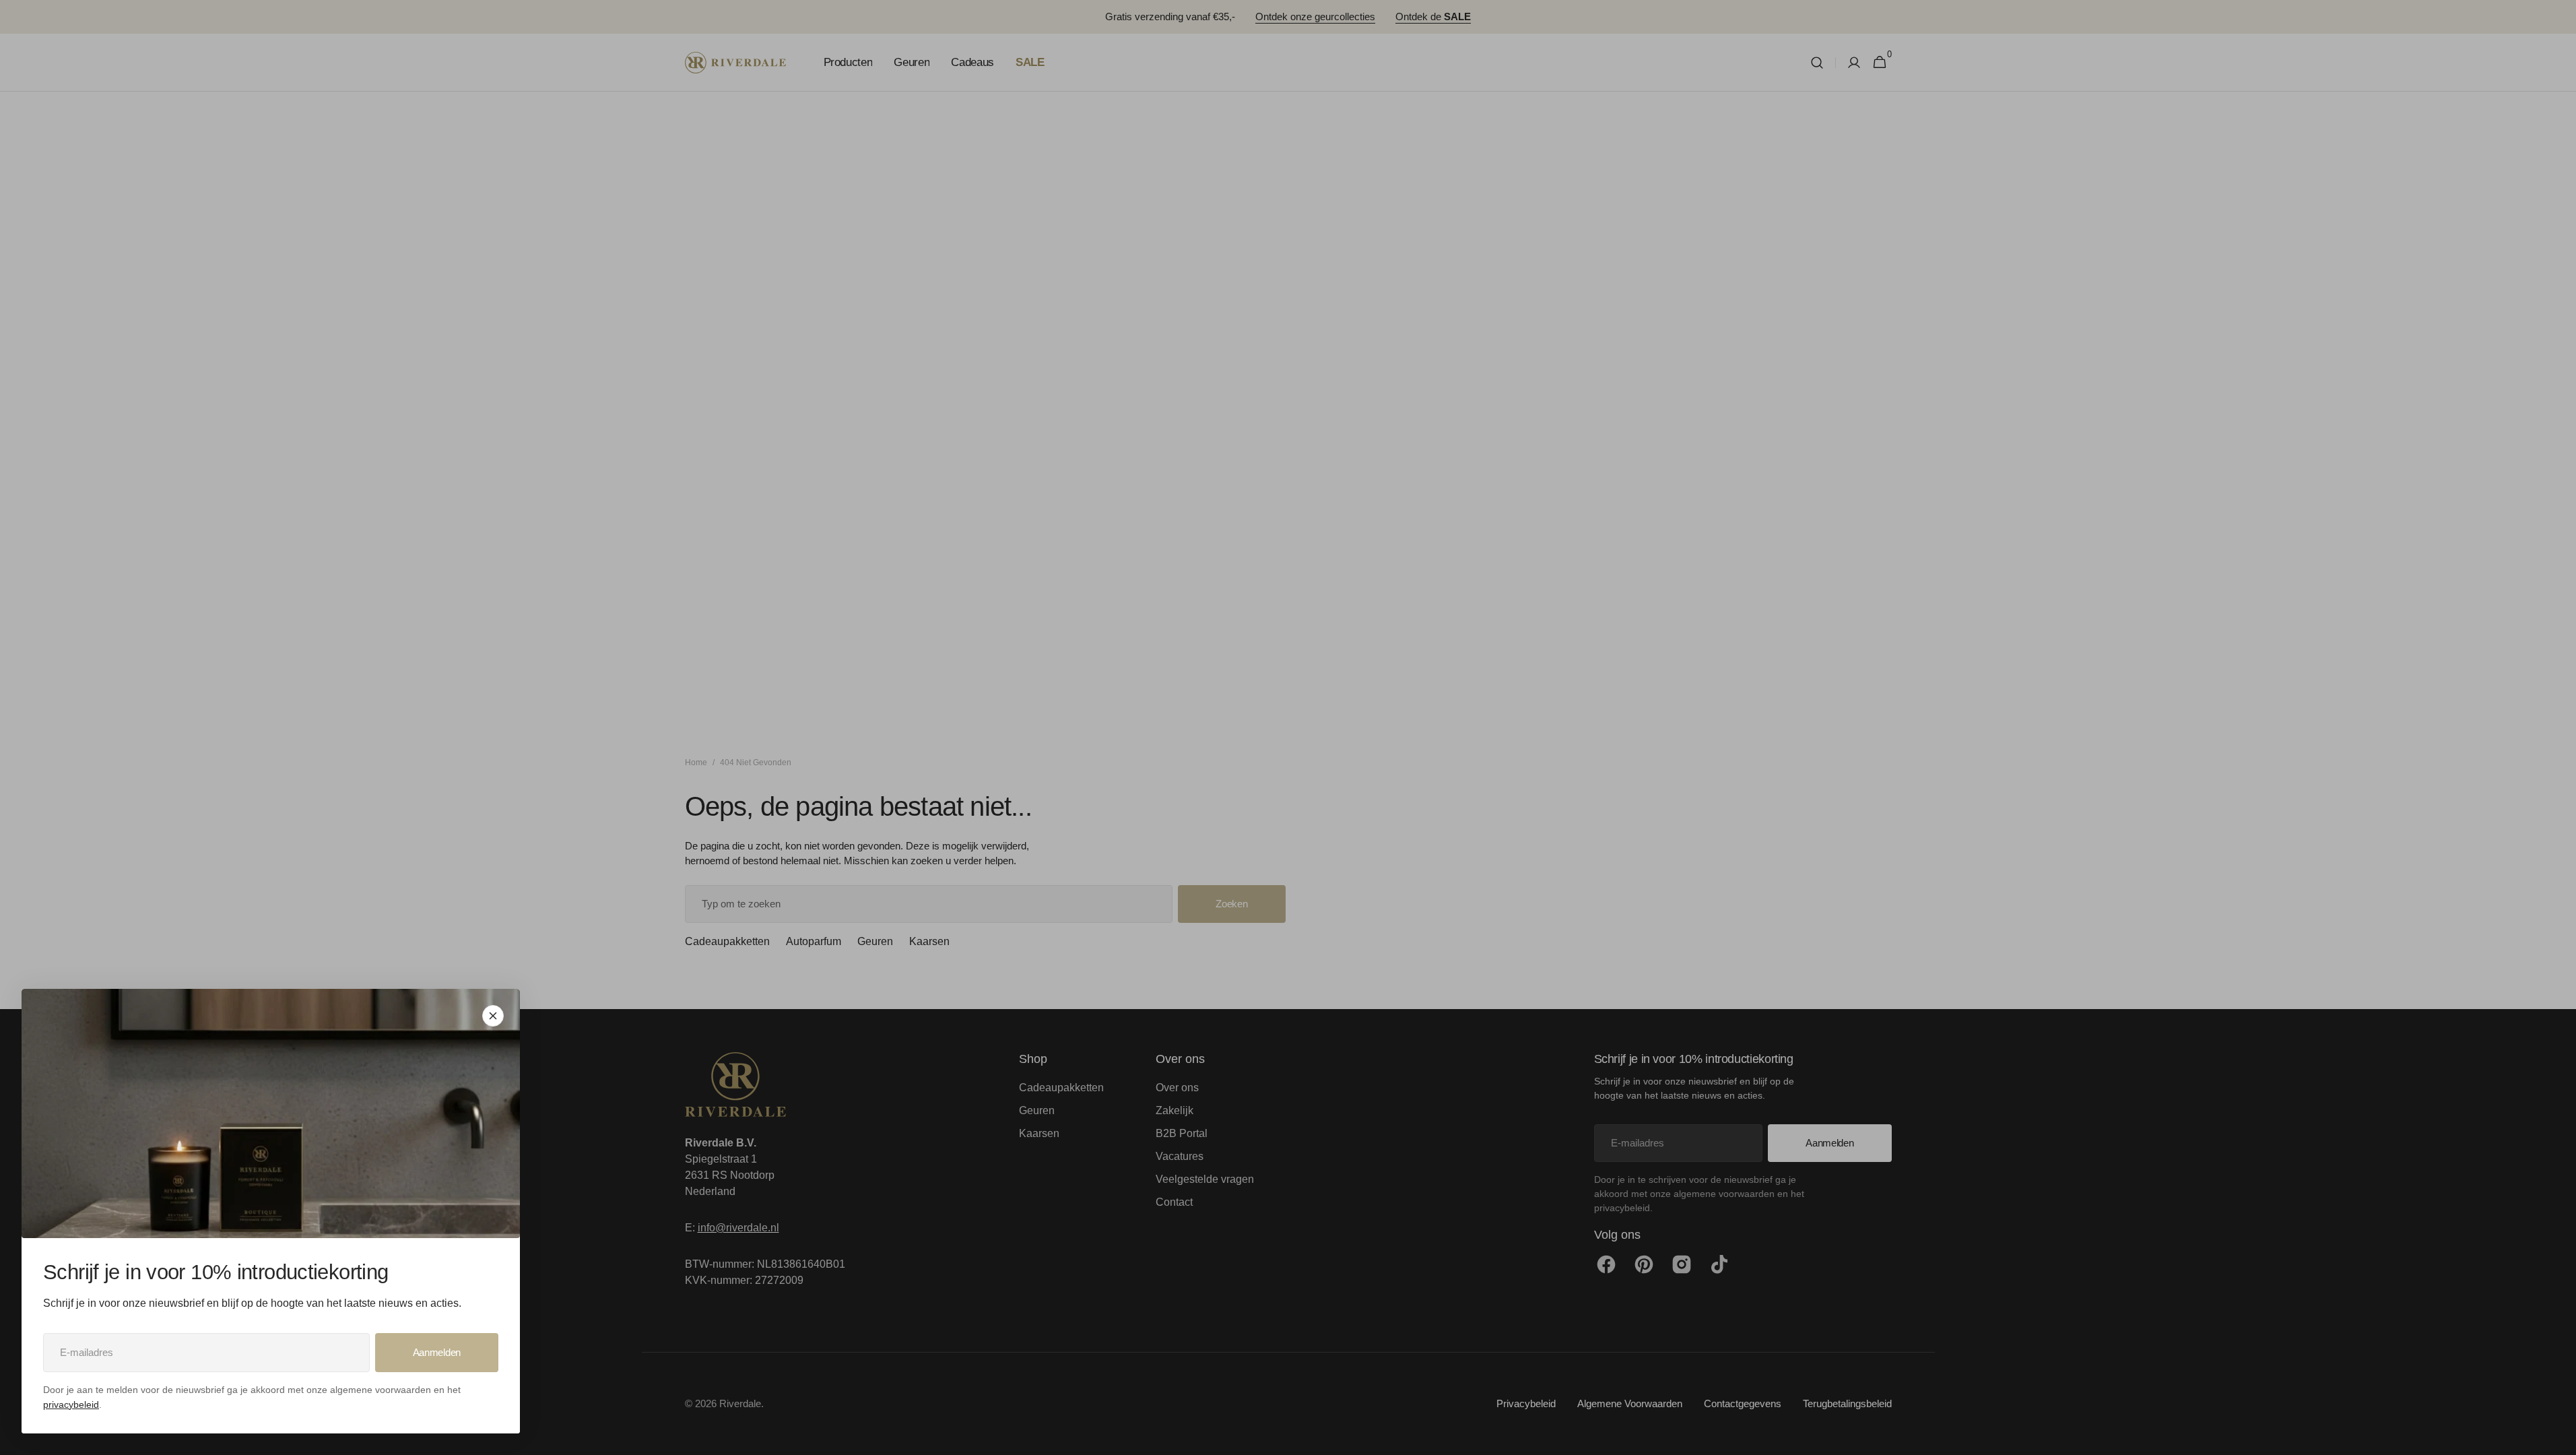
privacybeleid (71, 1404)
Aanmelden (437, 1352)
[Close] (493, 1016)
